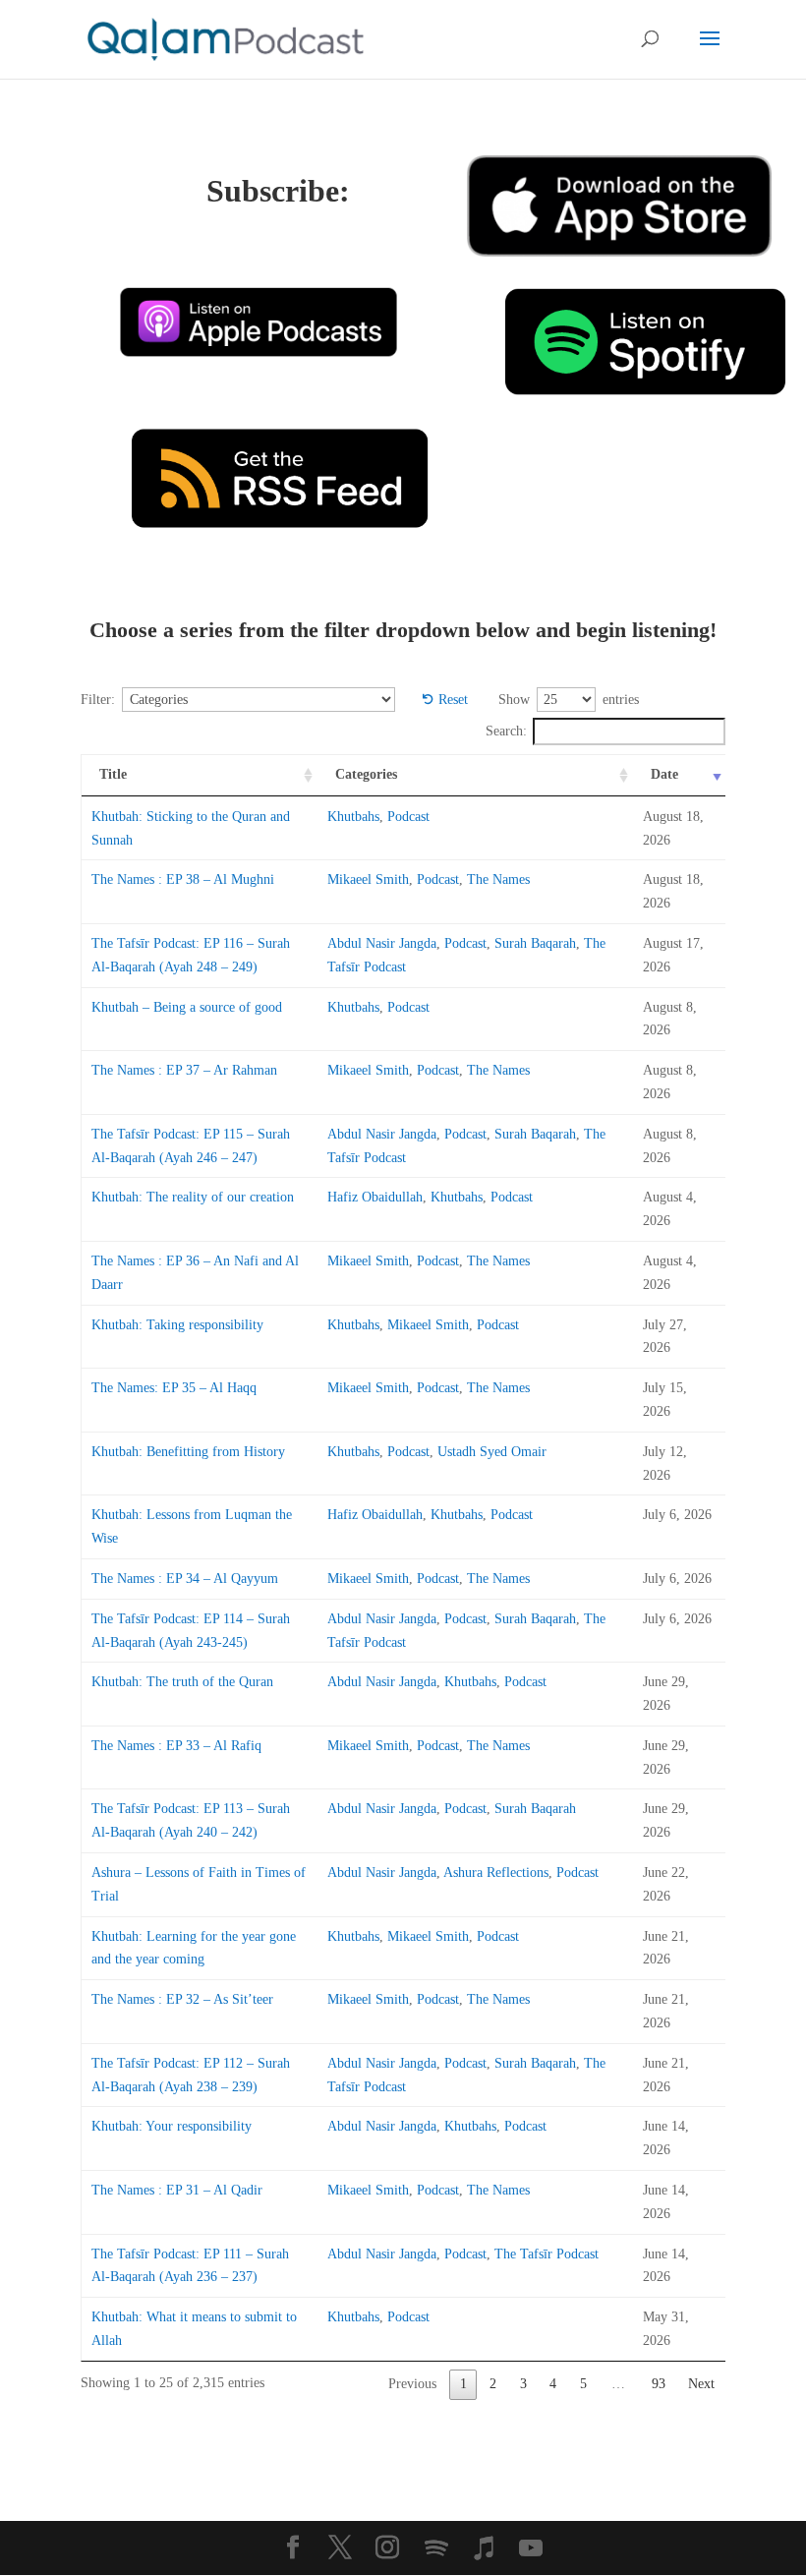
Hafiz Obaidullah (375, 1197)
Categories (366, 774)
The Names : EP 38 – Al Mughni (183, 879)
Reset (453, 700)
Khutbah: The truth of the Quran (182, 1682)
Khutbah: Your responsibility (172, 2126)
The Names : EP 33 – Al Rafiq (176, 1746)
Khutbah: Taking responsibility (177, 1325)
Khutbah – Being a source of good (187, 1007)
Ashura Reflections (496, 1873)
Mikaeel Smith (368, 879)
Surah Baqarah (535, 943)
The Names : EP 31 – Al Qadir (177, 2190)
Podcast (408, 817)
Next (701, 2384)
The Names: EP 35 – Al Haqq (174, 1388)
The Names (498, 879)
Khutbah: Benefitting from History (188, 1452)
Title (113, 774)
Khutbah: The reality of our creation (193, 1197)
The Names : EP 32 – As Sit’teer (182, 1999)
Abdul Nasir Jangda (382, 943)
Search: (506, 731)
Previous (412, 2384)
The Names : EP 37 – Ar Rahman (184, 1070)
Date (664, 774)
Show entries (569, 700)
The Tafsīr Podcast (547, 2254)
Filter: (98, 700)
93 (659, 2384)
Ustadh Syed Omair (492, 1452)
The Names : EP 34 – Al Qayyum (185, 1579)
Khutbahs (353, 817)
